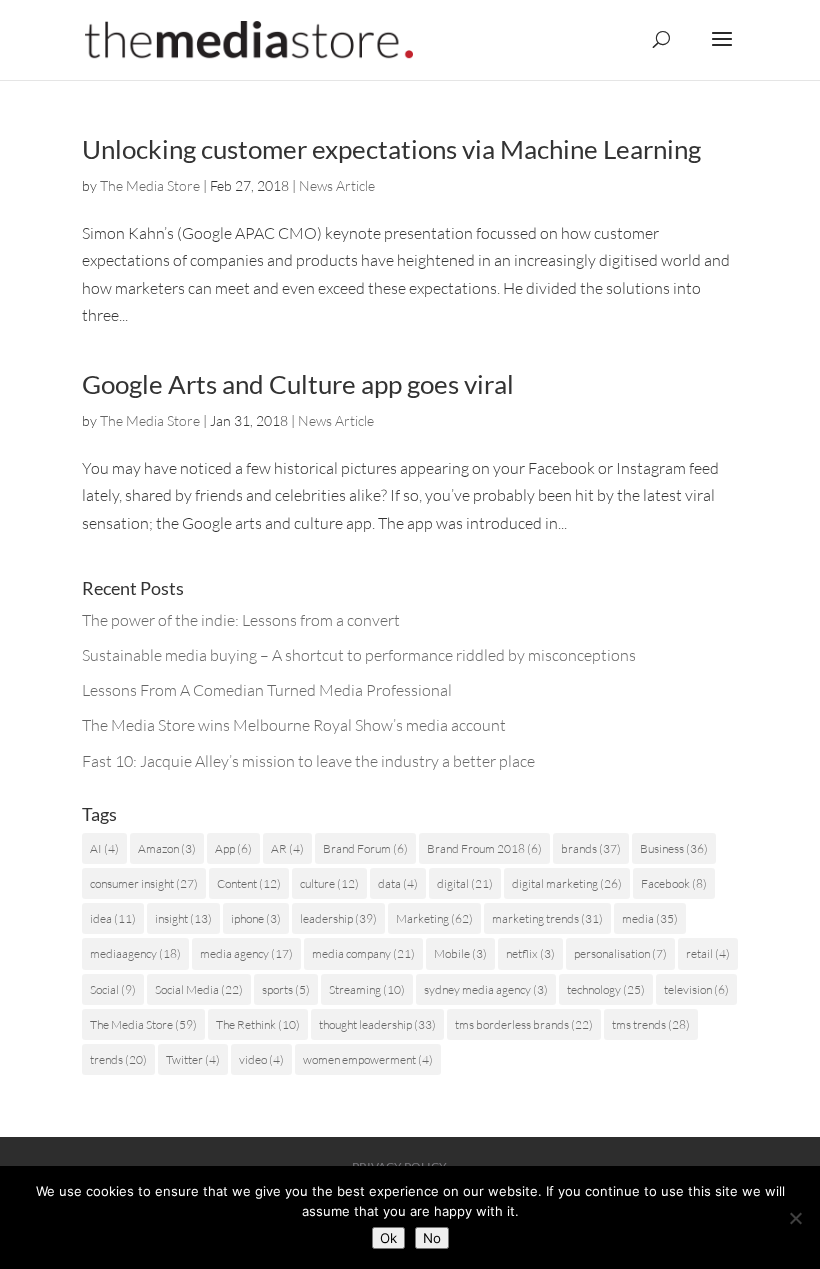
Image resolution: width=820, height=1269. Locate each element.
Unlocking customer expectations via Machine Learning (391, 149)
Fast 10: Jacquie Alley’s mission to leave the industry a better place (308, 761)
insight (183, 918)
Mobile (460, 953)
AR (287, 848)
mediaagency (135, 953)
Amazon (167, 848)
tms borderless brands (524, 1024)
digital (465, 883)
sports (286, 989)
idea (113, 918)
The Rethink (258, 1024)
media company (363, 953)
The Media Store (150, 185)
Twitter (193, 1059)
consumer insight (144, 883)
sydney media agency (486, 989)
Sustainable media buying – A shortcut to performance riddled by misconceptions (359, 655)
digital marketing (567, 883)
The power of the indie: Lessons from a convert (241, 620)
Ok (388, 1238)
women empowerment (368, 1059)
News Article (337, 185)
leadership (338, 918)
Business (674, 848)
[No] (795, 1218)
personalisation (620, 953)
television (696, 989)
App (233, 848)
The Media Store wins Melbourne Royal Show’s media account (294, 725)
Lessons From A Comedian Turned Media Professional (267, 690)
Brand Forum (365, 848)
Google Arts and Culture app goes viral (298, 384)
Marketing (434, 918)
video (261, 1059)
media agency (246, 953)
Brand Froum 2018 (484, 848)
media (650, 918)
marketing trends (547, 918)
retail (708, 953)
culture (329, 883)
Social (113, 989)
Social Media (199, 989)
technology (606, 989)
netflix (530, 953)
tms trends (651, 1024)
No (432, 1238)
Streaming (367, 989)
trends (118, 1059)
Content (249, 883)
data (398, 883)
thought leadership (377, 1024)
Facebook (674, 883)
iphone (256, 918)
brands (591, 848)
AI (104, 848)
